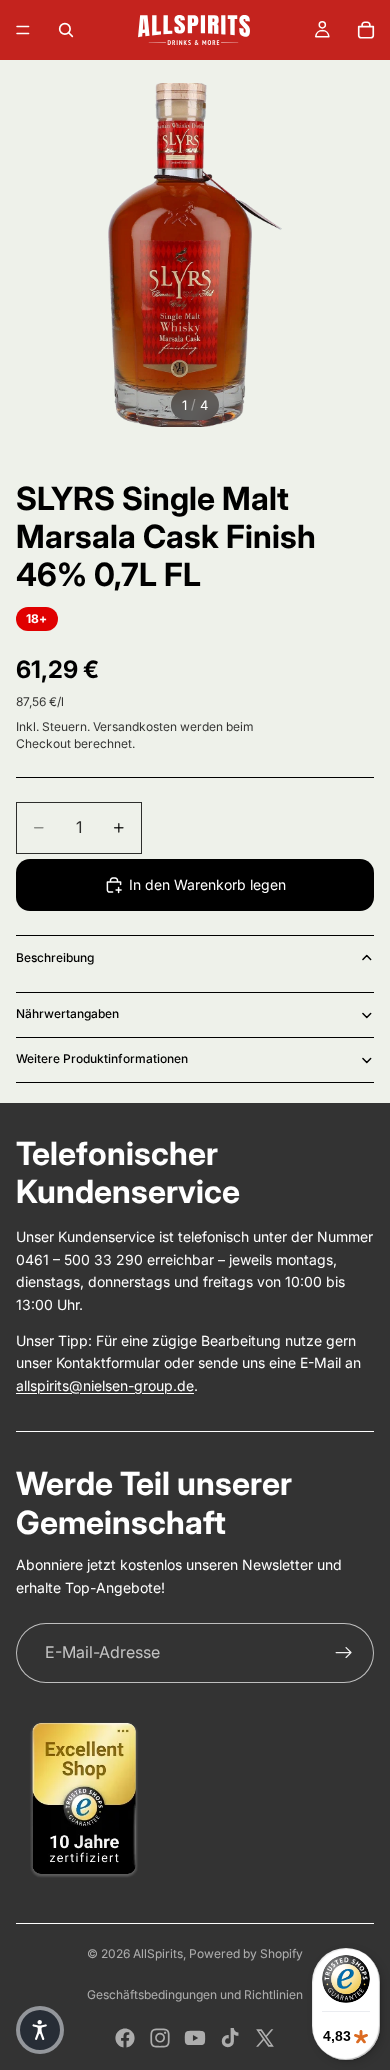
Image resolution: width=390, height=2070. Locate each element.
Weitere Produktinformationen (102, 1058)
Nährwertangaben (67, 1013)
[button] (40, 2030)
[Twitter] (265, 2038)
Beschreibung (55, 957)
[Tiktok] (230, 2038)
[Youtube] (195, 2038)
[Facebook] (125, 2038)
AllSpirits (158, 1953)
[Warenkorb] (366, 30)
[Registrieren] (344, 1653)
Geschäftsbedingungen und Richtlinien (195, 1994)
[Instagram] (160, 2038)
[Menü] (23, 30)
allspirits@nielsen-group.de (105, 1385)
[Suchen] (66, 30)
